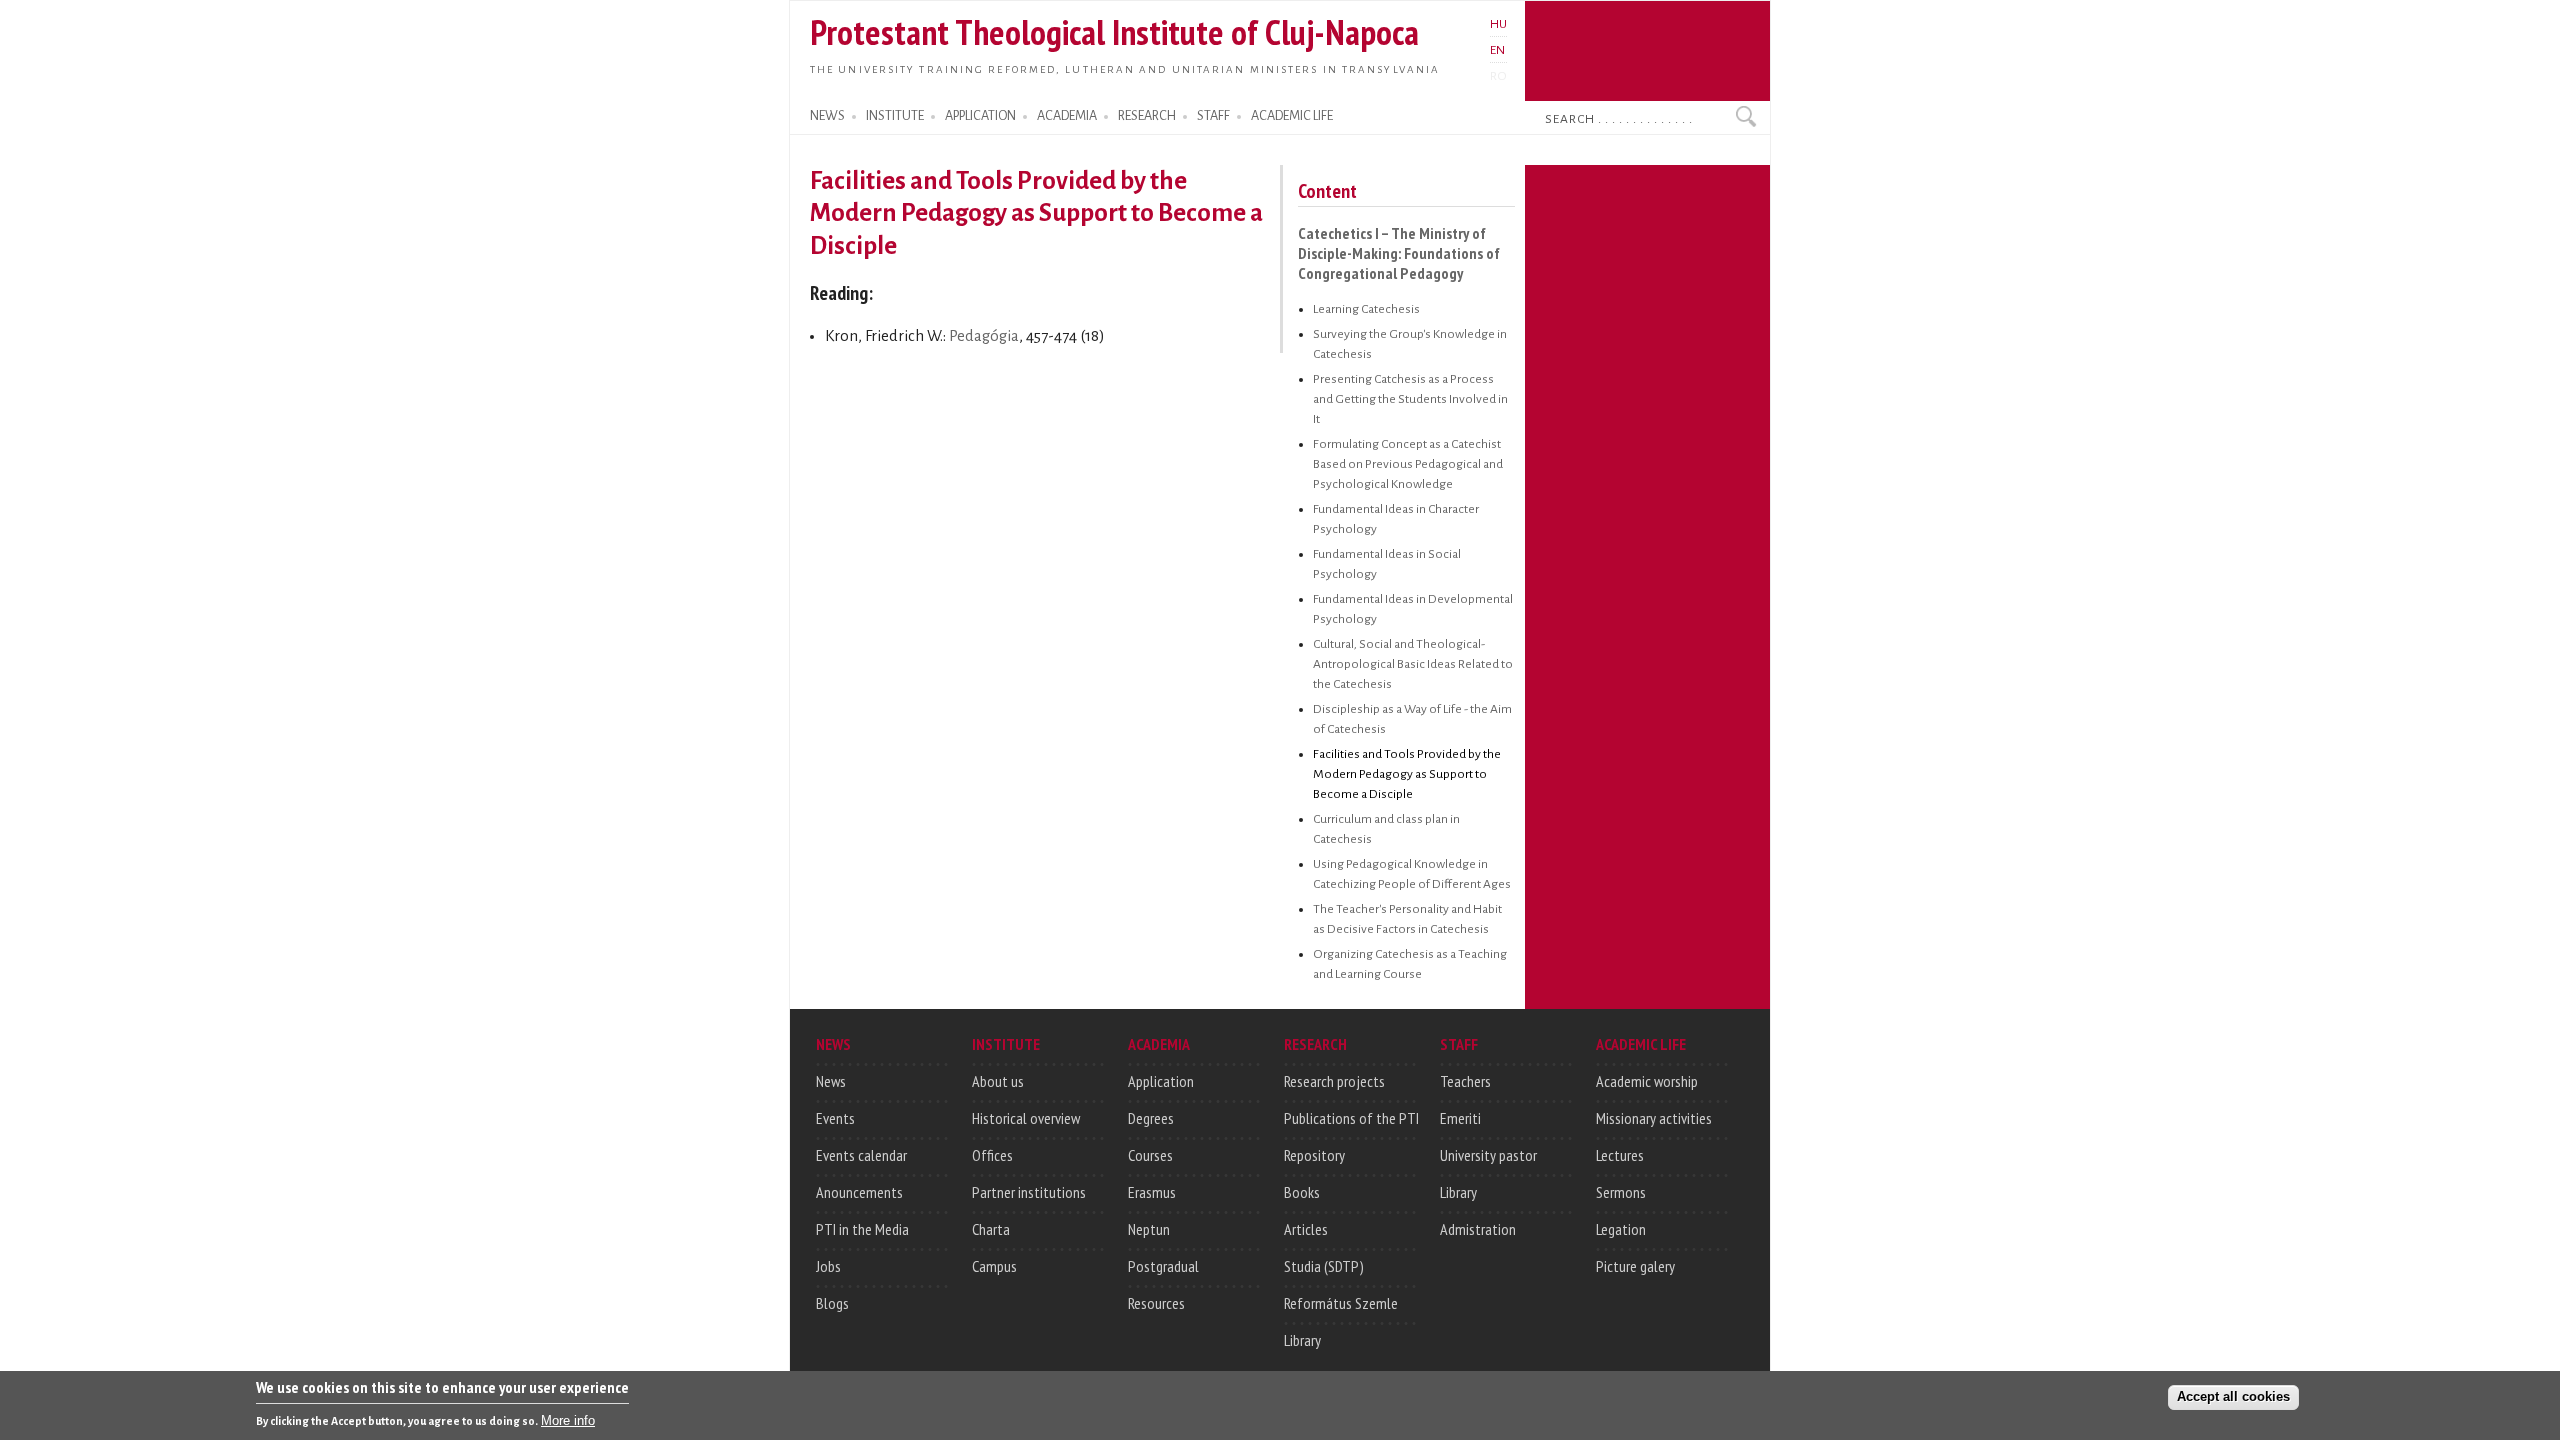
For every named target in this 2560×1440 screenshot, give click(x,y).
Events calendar (861, 1155)
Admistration (1478, 1229)
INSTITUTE (895, 116)
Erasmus (1152, 1192)
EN (1497, 50)
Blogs (832, 1303)
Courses (1150, 1155)
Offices (992, 1155)
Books (1302, 1192)
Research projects (1334, 1081)
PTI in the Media (862, 1229)
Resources (1156, 1303)
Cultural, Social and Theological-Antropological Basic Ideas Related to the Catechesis (1413, 664)
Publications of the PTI (1351, 1118)
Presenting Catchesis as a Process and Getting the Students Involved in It (1410, 399)
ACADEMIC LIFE (1292, 116)
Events (835, 1118)
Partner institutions (1029, 1192)
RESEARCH (1147, 116)
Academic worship (1647, 1081)
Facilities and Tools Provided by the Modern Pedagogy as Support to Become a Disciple (1407, 774)
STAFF (1213, 116)
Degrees (1151, 1118)
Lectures (1620, 1155)
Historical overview (1026, 1118)
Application (1161, 1081)
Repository (1314, 1155)
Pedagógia (984, 336)
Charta (991, 1229)
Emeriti (1460, 1118)
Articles (1306, 1229)
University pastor (1488, 1155)
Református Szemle (1341, 1303)
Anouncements (859, 1192)
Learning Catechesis (1366, 309)
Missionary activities (1654, 1118)
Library (1302, 1340)
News (831, 1081)
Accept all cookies (2233, 1396)
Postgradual (1163, 1266)
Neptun (1149, 1229)
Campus (994, 1266)
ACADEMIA (1067, 116)
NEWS (827, 116)
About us (998, 1081)
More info (568, 1420)
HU (1498, 24)
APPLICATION (980, 116)
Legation (1621, 1229)
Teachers (1465, 1081)
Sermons (1621, 1192)
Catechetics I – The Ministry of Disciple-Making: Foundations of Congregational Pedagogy (1399, 253)
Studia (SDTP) (1324, 1266)
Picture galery (1635, 1266)
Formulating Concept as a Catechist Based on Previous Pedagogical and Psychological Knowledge (1408, 464)
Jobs (828, 1266)
